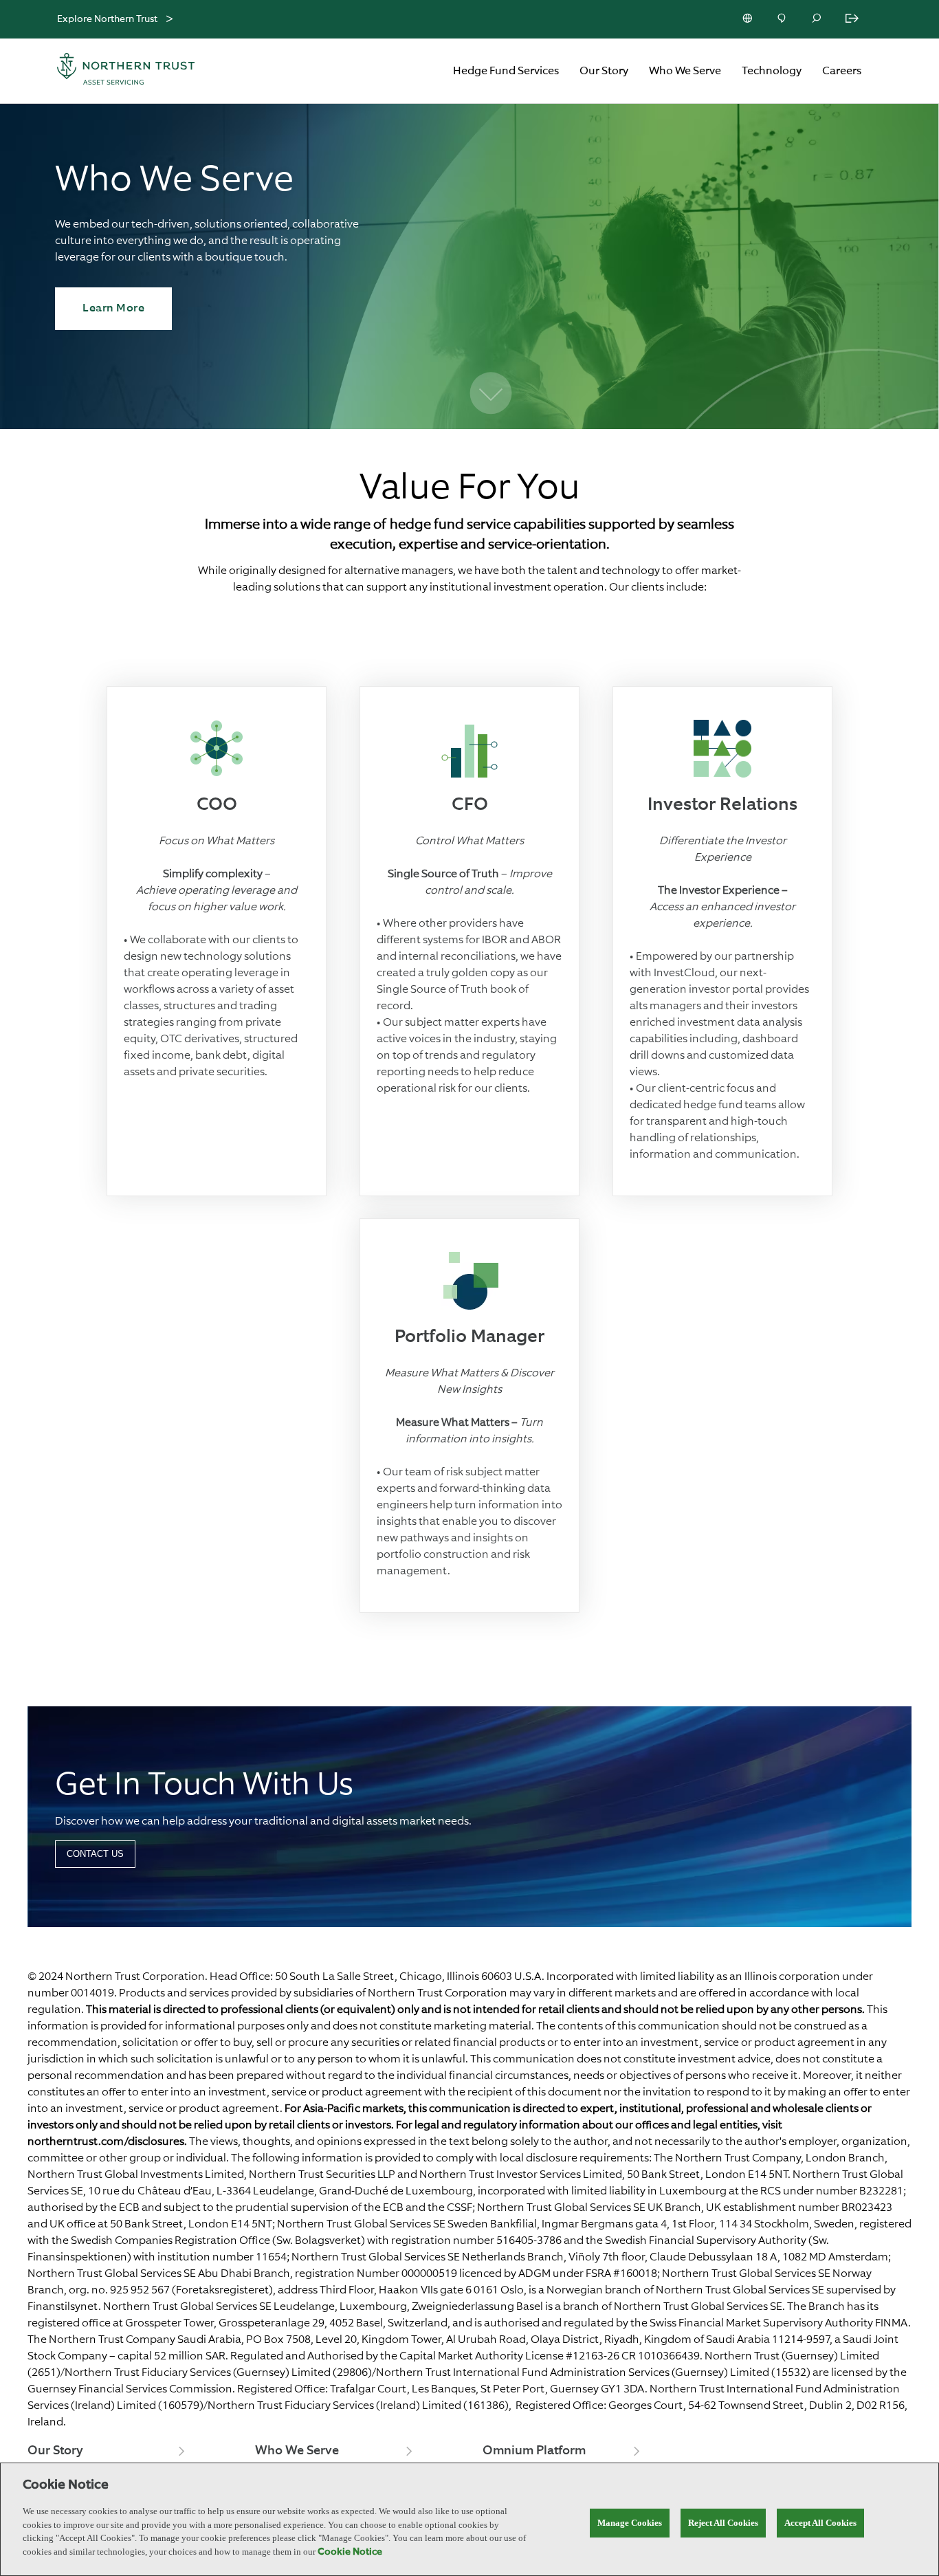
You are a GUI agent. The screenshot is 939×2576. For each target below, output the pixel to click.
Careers (842, 71)
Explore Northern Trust (107, 19)
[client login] (853, 19)
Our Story (604, 71)
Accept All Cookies (820, 2523)
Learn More (113, 309)
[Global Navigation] (169, 20)
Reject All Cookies (723, 2523)
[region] (469, 2519)
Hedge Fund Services (506, 71)
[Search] (817, 19)
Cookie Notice (350, 2552)
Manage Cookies (630, 2523)
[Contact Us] (783, 19)
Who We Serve (685, 71)
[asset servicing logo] (138, 71)
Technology (772, 71)
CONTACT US (95, 1854)
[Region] (749, 19)
